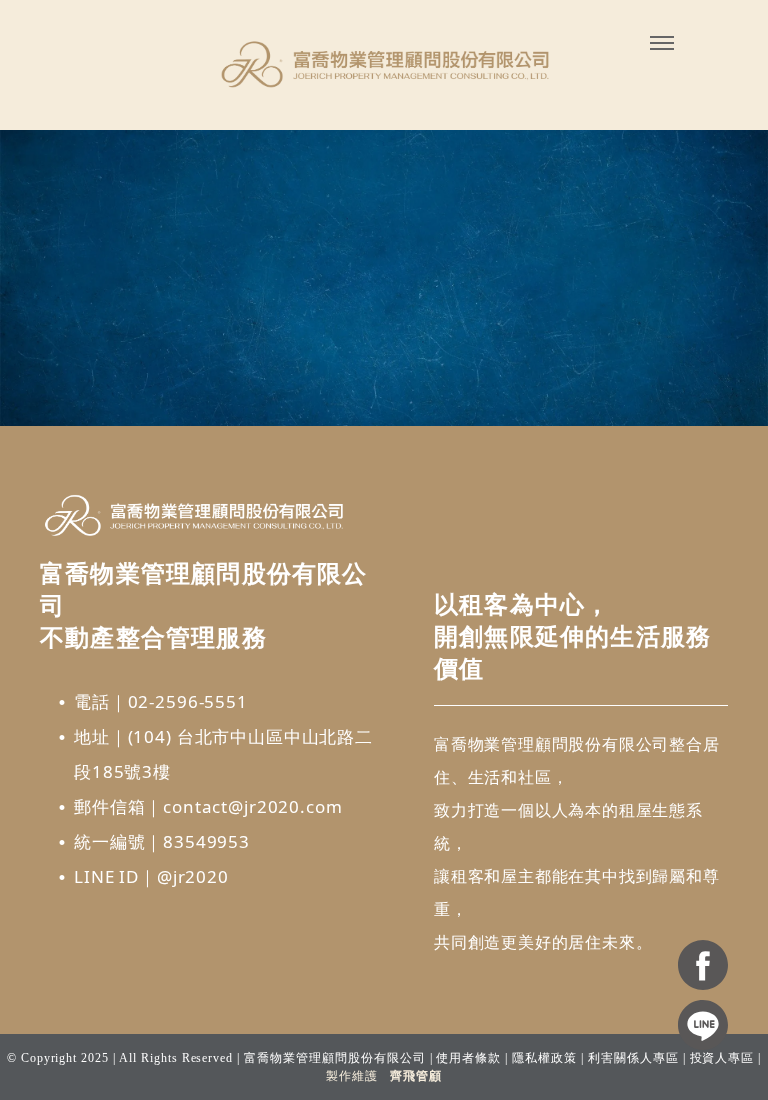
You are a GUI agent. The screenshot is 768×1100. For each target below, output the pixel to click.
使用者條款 (468, 1058)
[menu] (662, 43)
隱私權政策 (544, 1058)
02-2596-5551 (188, 701)
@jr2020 (193, 876)
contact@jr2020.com (252, 806)
